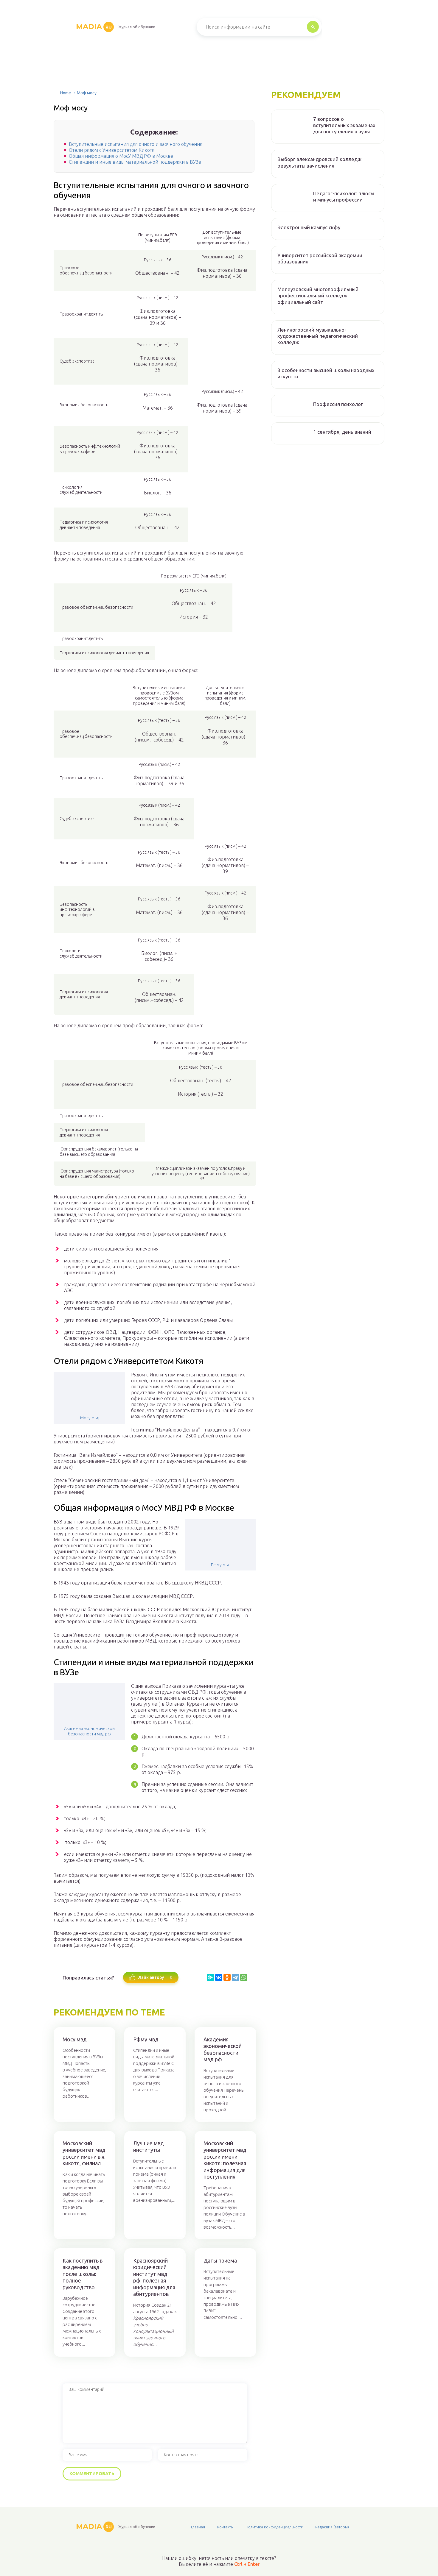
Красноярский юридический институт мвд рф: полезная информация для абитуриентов (154, 2277)
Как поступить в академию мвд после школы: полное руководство (83, 2274)
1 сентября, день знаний (342, 432)
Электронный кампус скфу (309, 227)
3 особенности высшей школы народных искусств (326, 373)
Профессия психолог (338, 404)
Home (66, 93)
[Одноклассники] (227, 1977)
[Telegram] (235, 1977)
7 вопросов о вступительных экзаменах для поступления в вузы (344, 125)
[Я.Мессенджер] (210, 1977)
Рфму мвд (220, 1565)
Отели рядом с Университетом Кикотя (112, 150)
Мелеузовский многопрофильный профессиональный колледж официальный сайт (318, 296)
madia (94, 27)
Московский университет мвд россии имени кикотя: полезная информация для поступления (225, 2160)
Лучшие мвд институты (149, 2147)
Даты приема (220, 2260)
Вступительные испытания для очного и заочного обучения (136, 144)
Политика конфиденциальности (274, 2527)
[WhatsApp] (244, 1977)
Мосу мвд (90, 1418)
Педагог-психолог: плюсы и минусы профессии (344, 196)
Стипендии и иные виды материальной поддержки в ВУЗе (135, 162)
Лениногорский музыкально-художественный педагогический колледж (318, 336)
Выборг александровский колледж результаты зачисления (319, 162)
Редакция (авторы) (332, 2527)
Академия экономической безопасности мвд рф (89, 1731)
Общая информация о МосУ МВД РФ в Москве (121, 156)
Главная (198, 2527)
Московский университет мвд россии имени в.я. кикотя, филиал (84, 2153)
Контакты (225, 2527)
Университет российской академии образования (320, 258)
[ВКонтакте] (219, 1977)
